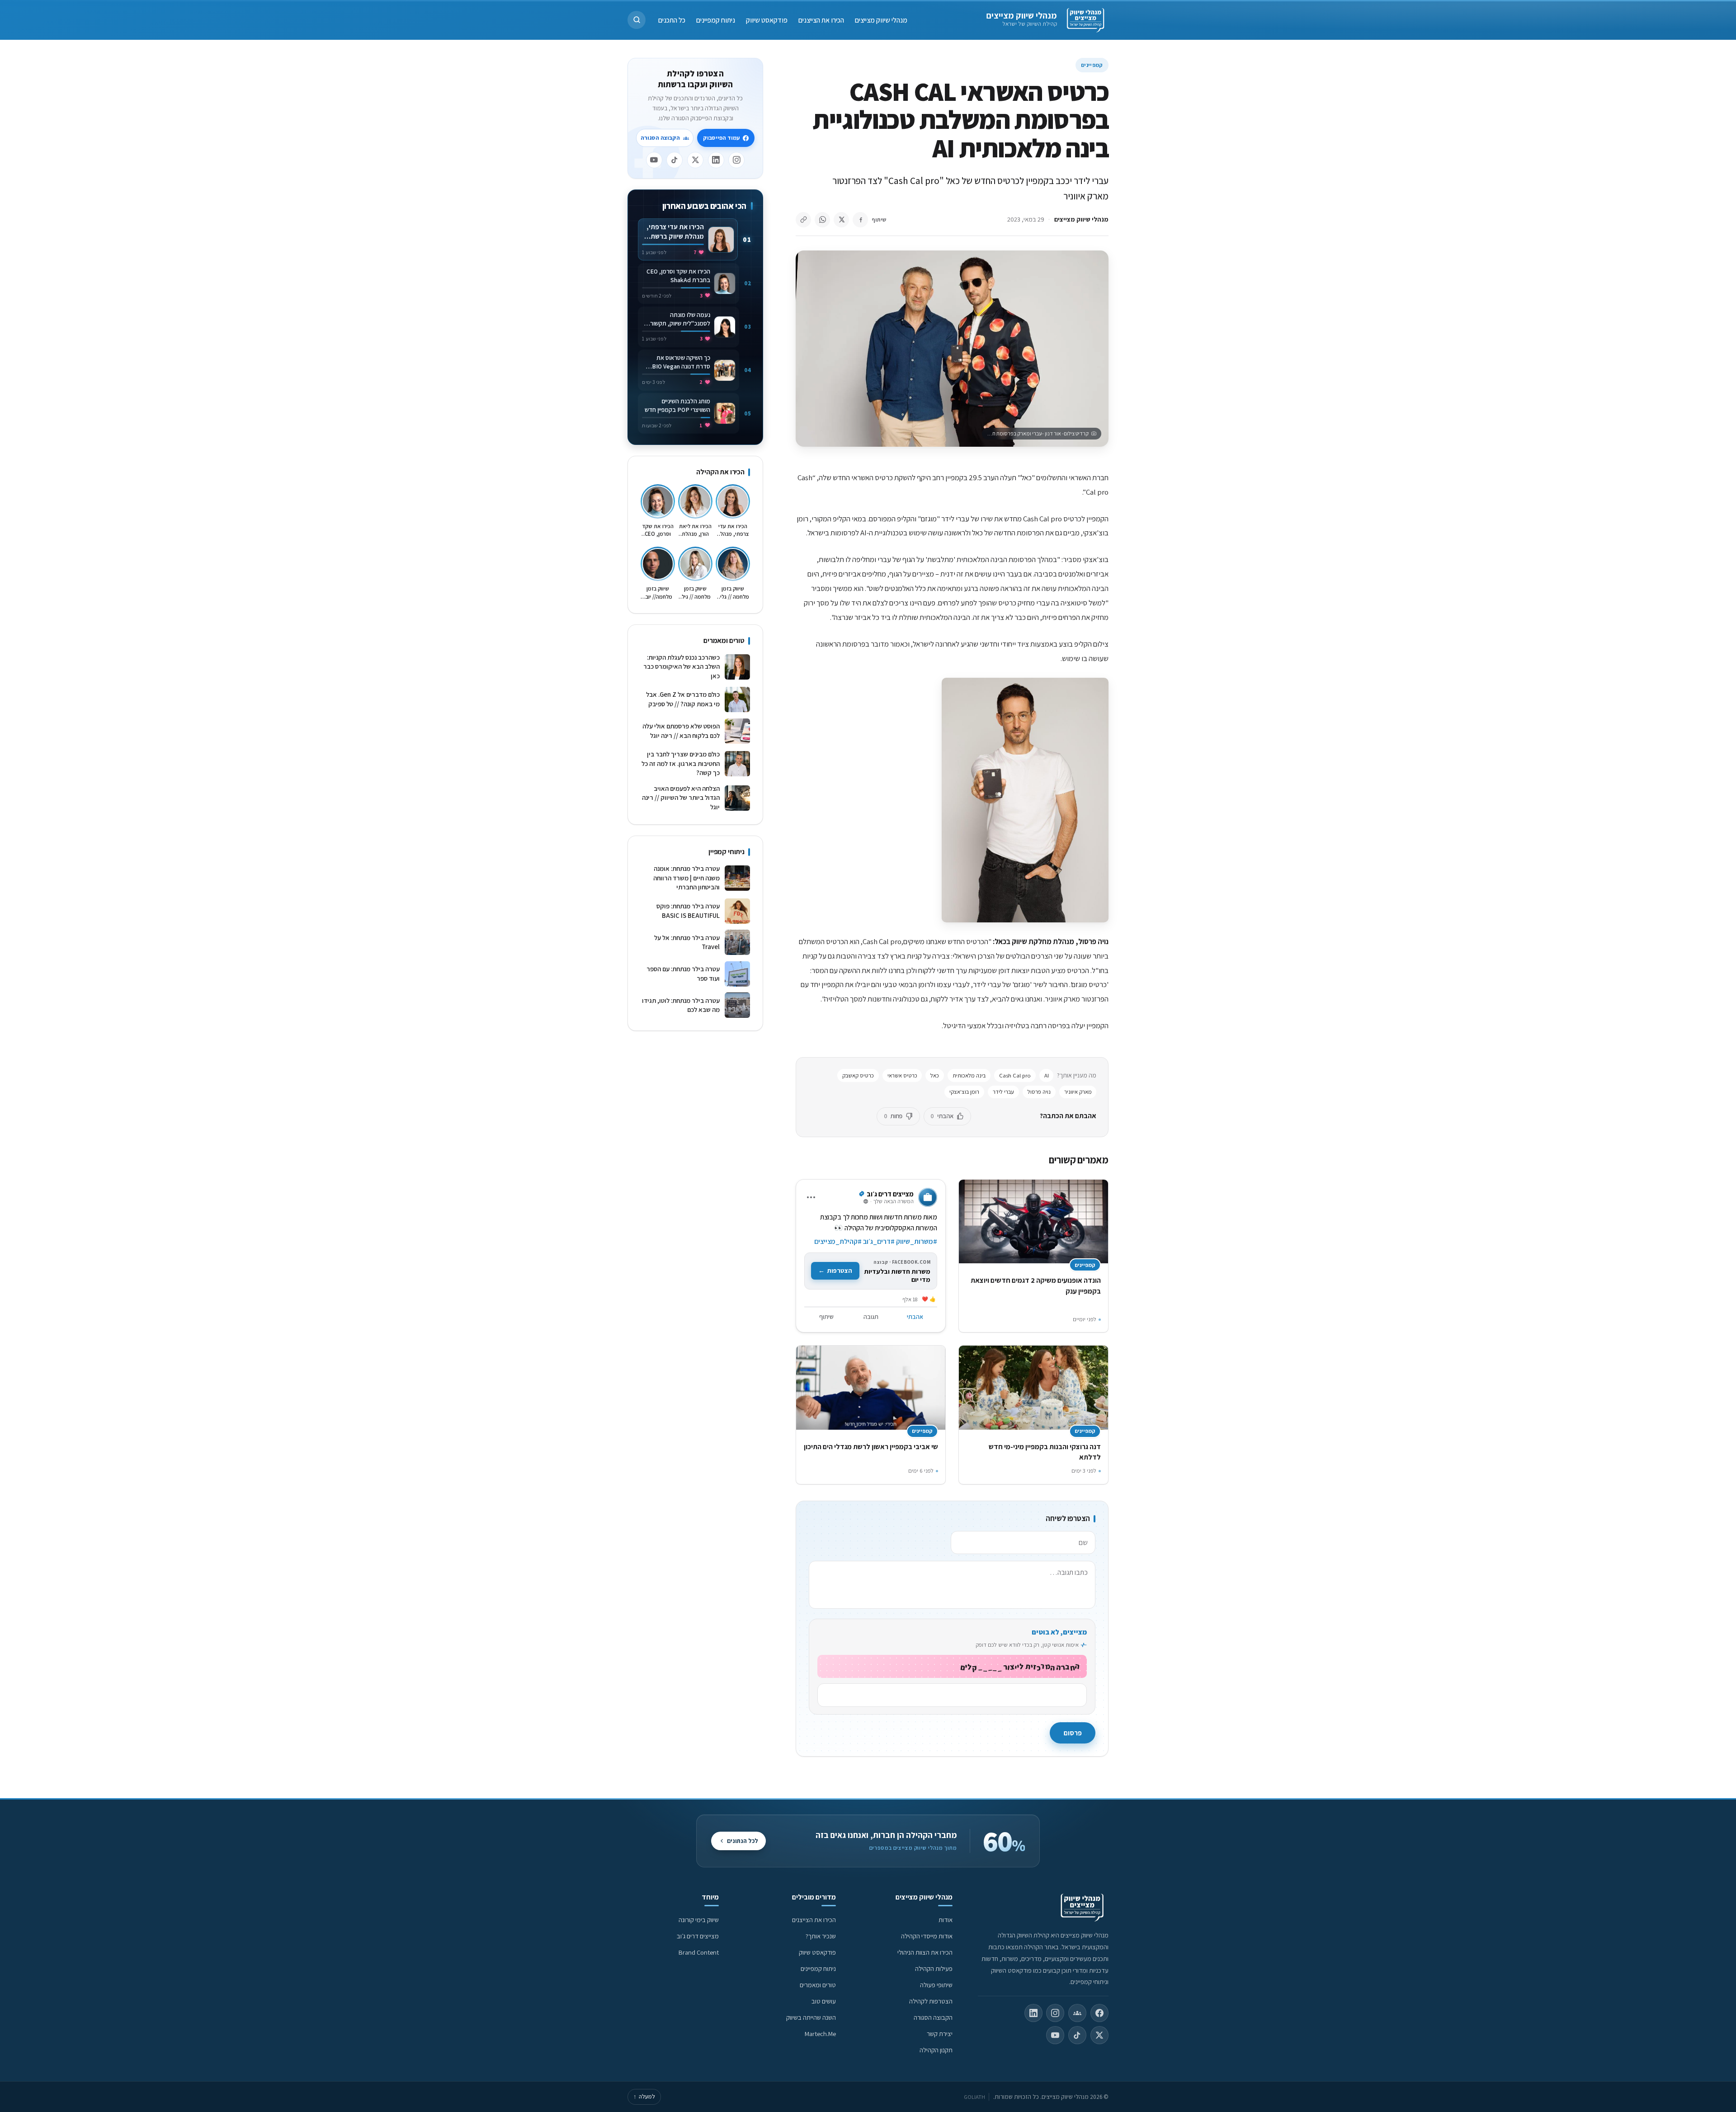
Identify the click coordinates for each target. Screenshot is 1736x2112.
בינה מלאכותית (969, 1075)
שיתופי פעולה (936, 1985)
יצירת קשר (940, 2034)
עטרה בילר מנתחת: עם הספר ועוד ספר (683, 973)
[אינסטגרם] (736, 160)
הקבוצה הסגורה (660, 138)
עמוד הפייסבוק (721, 138)
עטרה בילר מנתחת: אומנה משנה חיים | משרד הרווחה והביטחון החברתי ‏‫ (686, 878)
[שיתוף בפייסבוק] (860, 220)
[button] (637, 20)
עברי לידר (1003, 1092)
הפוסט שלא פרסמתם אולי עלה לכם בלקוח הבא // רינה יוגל (681, 731)
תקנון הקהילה (936, 2050)
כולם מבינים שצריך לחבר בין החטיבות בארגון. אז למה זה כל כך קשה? (681, 763)
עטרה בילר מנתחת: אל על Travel (687, 942)
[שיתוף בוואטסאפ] (822, 220)
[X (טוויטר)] (1099, 2035)
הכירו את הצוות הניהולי (925, 1952)
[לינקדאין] (716, 160)
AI (1047, 1075)
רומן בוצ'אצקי (964, 1092)
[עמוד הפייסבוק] (1099, 2013)
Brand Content (699, 1952)
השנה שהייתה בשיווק (811, 2017)
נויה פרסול (1039, 1092)
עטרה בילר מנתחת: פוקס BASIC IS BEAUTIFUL (688, 911)
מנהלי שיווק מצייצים (1021, 15)
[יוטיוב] (654, 160)
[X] (695, 160)
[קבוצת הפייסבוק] (1077, 2013)
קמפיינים (1092, 65)
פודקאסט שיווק (767, 20)
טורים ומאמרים (818, 1985)
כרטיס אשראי (902, 1075)
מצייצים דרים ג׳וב (698, 1936)
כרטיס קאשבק (858, 1075)
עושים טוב (824, 2001)
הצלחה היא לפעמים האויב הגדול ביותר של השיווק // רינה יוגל (681, 798)
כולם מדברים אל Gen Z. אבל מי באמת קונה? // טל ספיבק (683, 699)
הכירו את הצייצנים (821, 20)
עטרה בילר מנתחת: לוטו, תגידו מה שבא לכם (681, 1005)
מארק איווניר (1078, 1092)
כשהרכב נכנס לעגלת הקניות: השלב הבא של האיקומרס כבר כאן (682, 666)
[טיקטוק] (675, 160)
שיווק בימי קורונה (699, 1920)
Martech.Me (820, 2034)
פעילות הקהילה (934, 1968)
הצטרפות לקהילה (931, 2001)
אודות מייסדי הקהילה (927, 1936)
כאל (935, 1075)
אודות (946, 1920)
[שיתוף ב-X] (841, 220)
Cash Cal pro (1015, 1075)
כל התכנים (672, 20)
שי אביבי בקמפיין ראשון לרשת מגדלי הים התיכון (871, 1447)
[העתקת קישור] (803, 220)
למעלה (644, 2096)
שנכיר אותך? (821, 1936)
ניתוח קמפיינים (716, 20)
